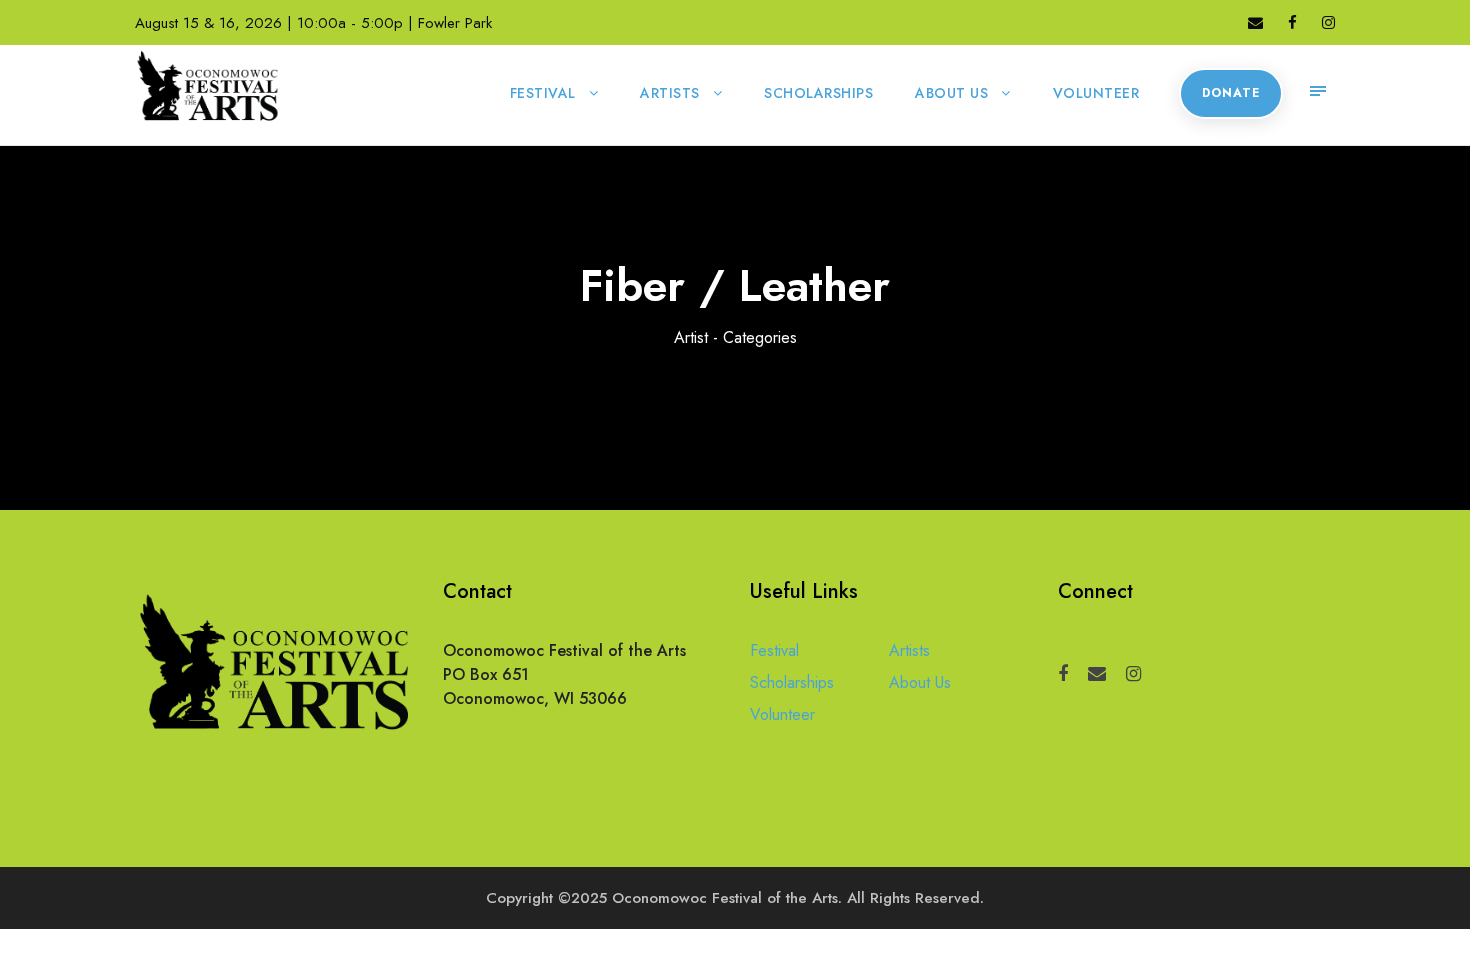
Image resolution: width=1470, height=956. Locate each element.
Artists (670, 93)
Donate (1231, 93)
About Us (951, 93)
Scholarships (818, 93)
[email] (1255, 23)
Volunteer (1096, 93)
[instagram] (1328, 23)
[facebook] (1292, 23)
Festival (543, 93)
